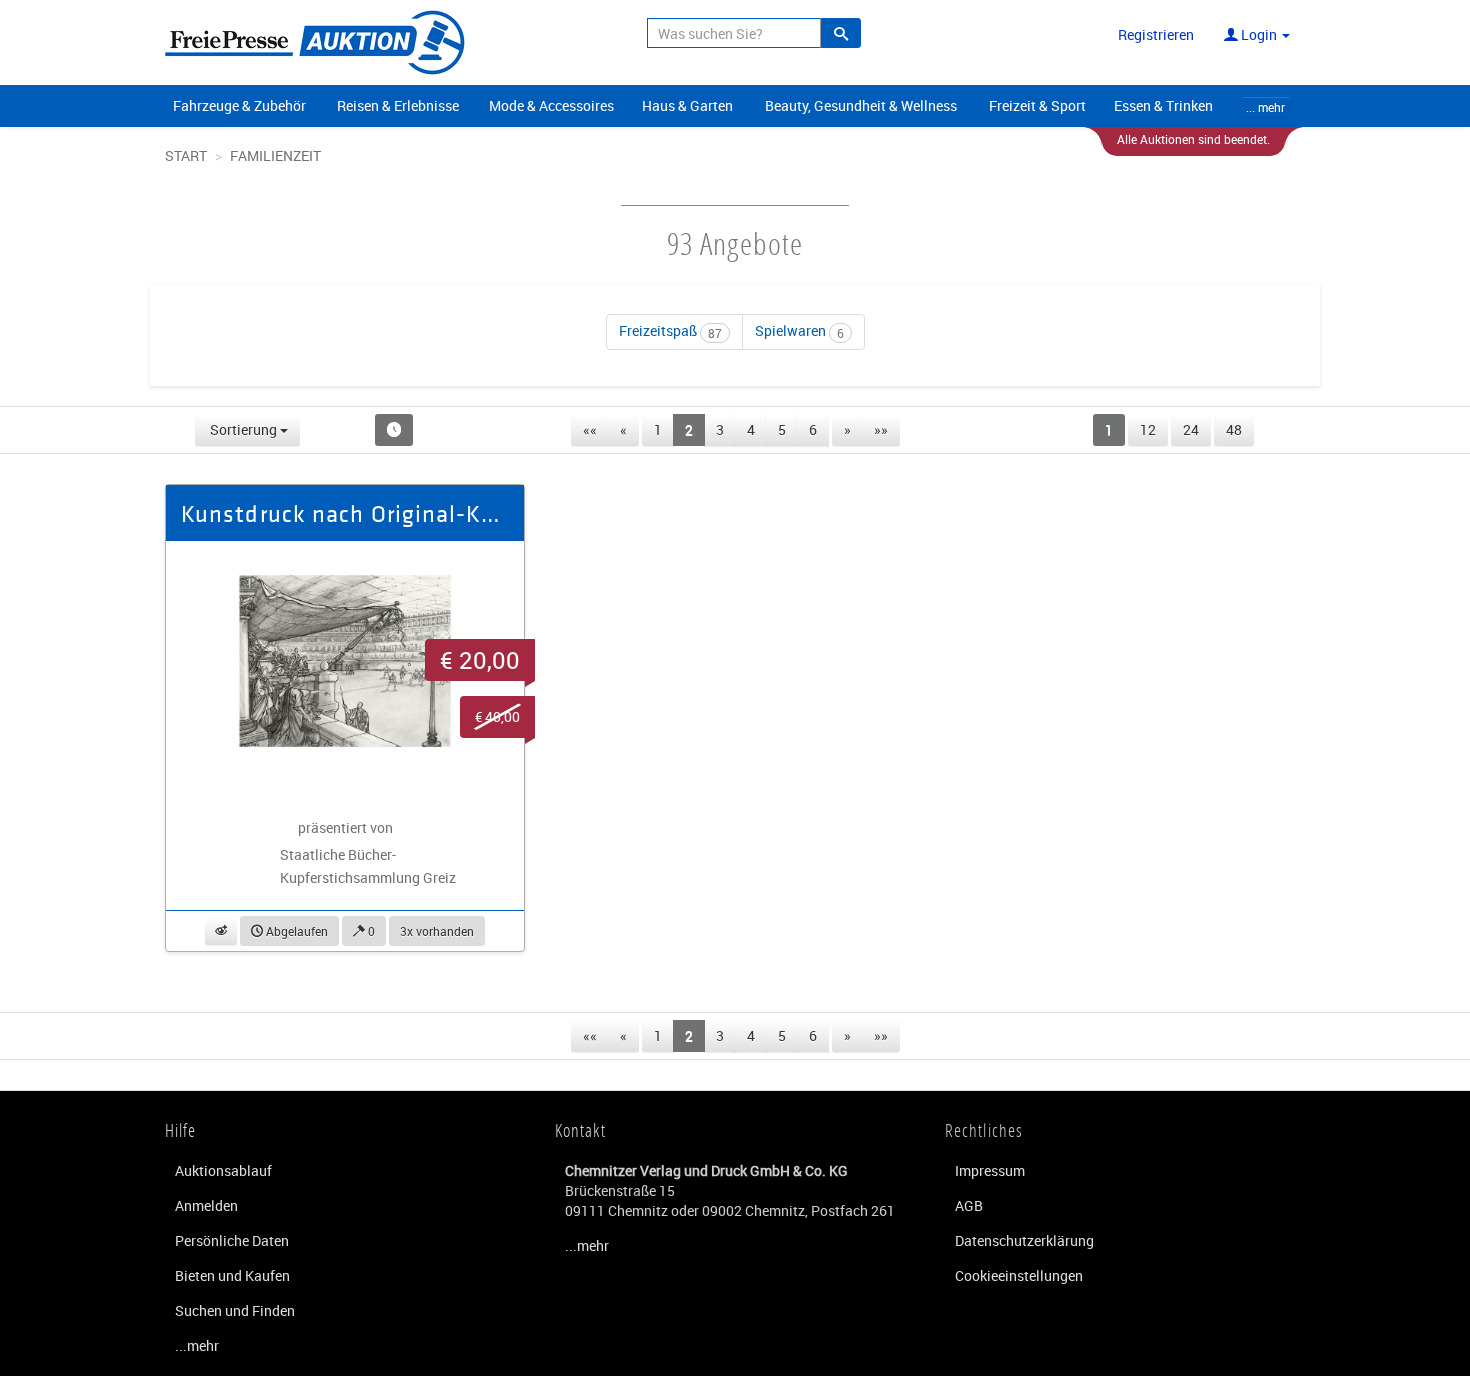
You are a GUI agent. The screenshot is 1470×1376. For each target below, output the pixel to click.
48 (1234, 429)
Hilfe (181, 1130)
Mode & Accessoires (551, 105)
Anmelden (206, 1205)
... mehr (1265, 107)
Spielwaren (799, 330)
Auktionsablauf (223, 1170)
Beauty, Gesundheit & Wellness (861, 105)
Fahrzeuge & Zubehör (239, 105)
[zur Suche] (841, 33)
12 (1148, 429)
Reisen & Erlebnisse (398, 105)
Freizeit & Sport (1037, 105)
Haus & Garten (687, 105)
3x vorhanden (437, 931)
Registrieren (1156, 34)
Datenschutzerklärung (1024, 1240)
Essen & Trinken (1163, 105)
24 (1191, 429)
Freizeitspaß (670, 330)
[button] (221, 931)
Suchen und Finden (235, 1310)
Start (186, 155)
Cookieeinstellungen (1019, 1275)
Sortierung (243, 429)
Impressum (990, 1170)
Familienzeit (275, 155)
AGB (969, 1205)
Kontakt (580, 1130)
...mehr (197, 1345)
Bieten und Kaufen (232, 1275)
